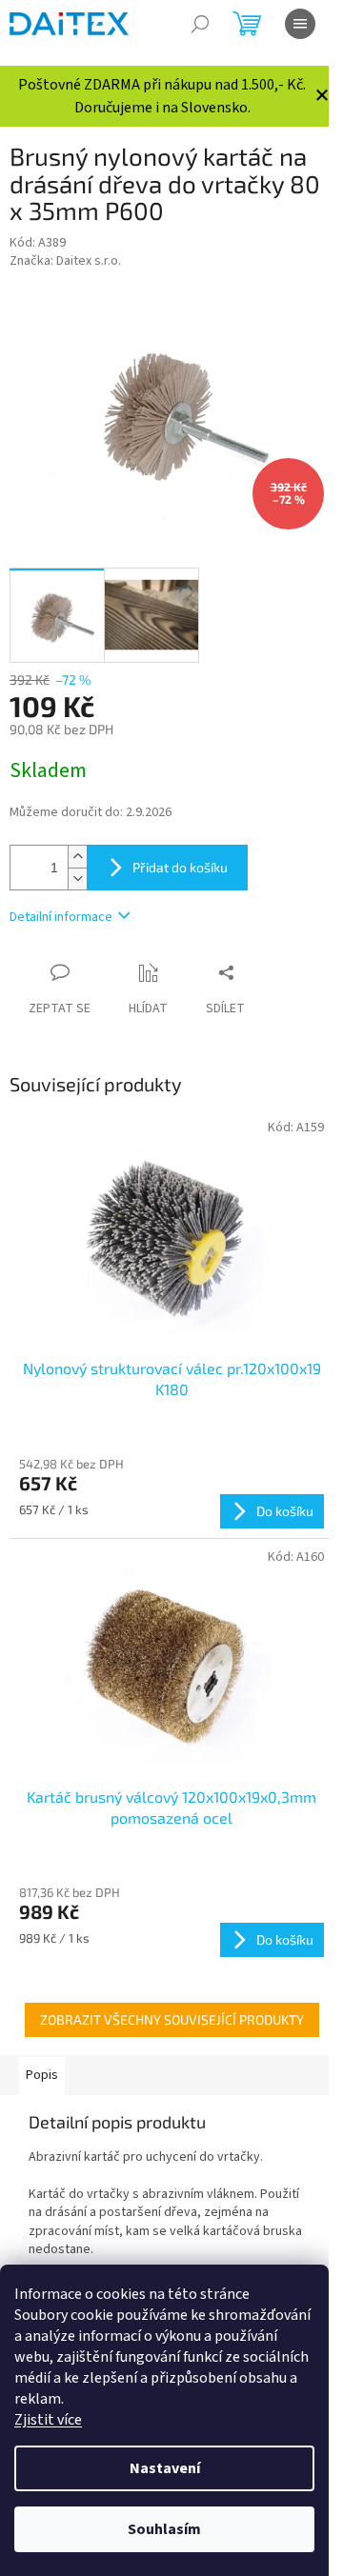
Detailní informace (61, 917)
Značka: (65, 261)
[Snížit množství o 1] (77, 879)
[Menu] (300, 24)
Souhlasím (164, 2529)
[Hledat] (200, 24)
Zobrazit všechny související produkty (172, 2019)
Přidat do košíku (180, 867)
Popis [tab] (42, 2075)
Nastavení (165, 2468)
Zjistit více (48, 2420)
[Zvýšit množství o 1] (77, 857)
